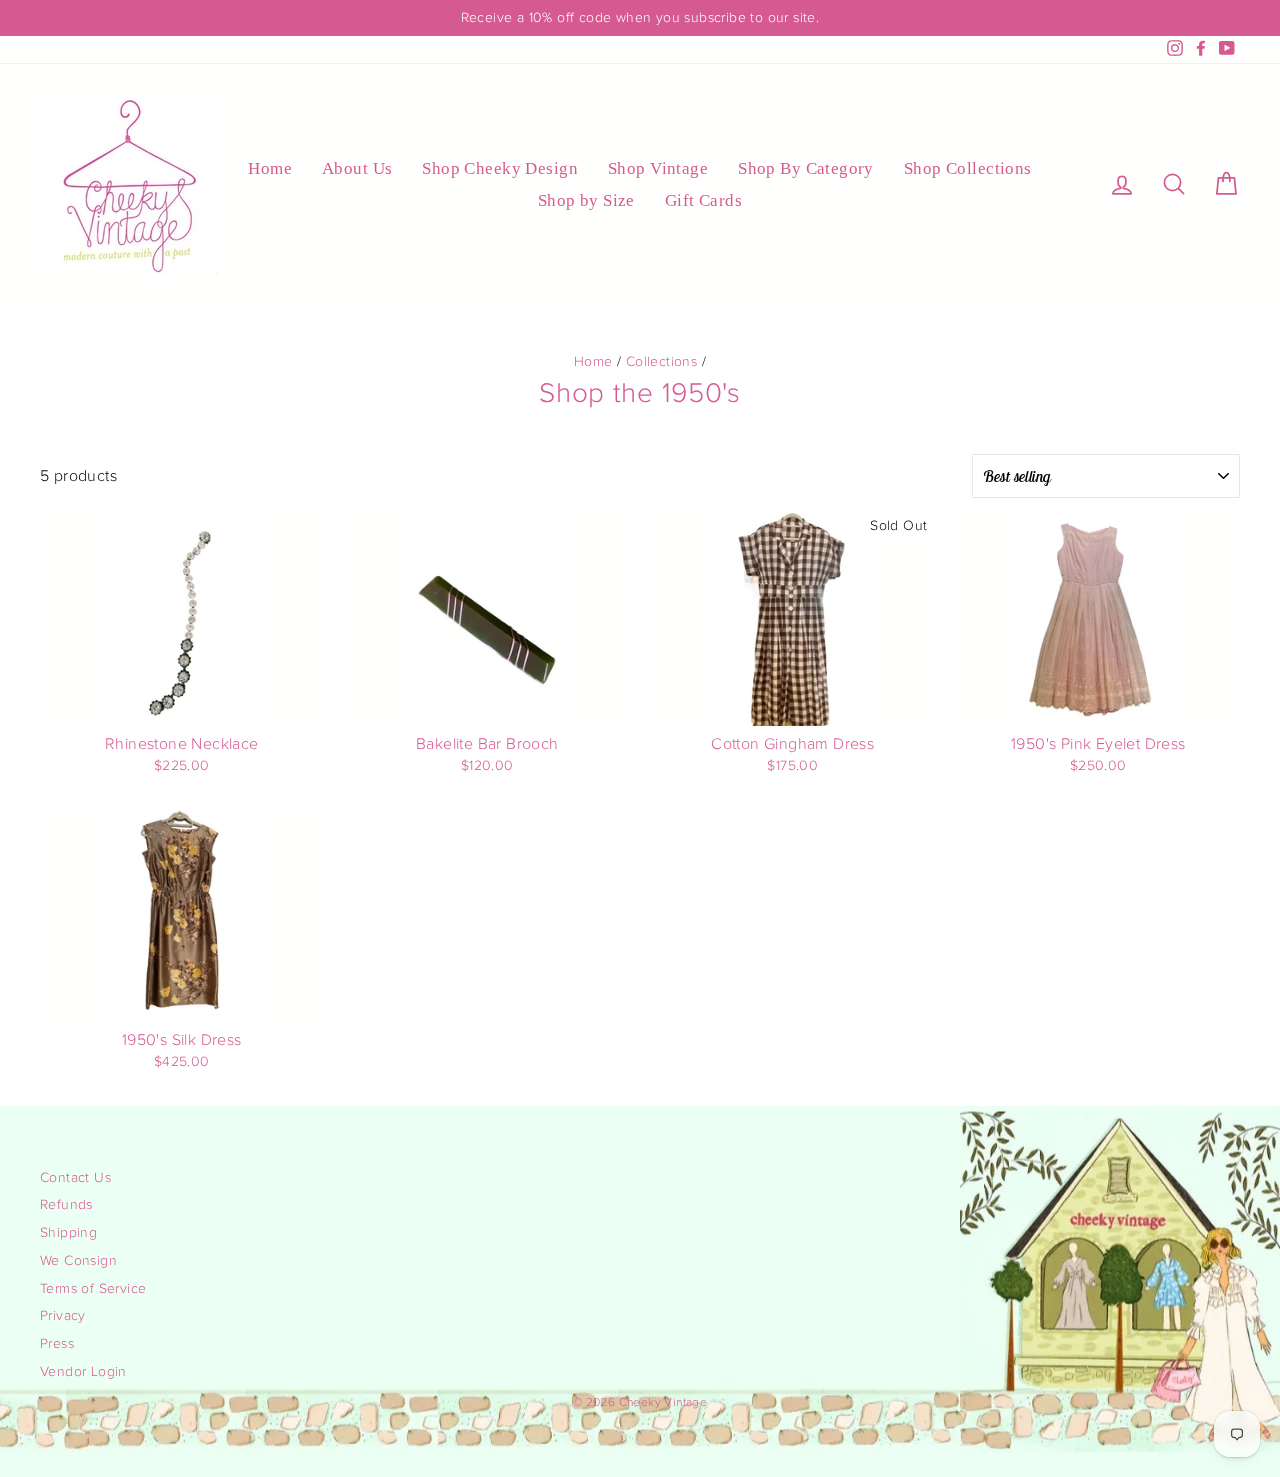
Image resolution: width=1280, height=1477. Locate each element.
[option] (640, 18)
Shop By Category (806, 168)
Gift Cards (703, 200)
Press (57, 1344)
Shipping (68, 1233)
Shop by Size (586, 200)
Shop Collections (968, 168)
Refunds (66, 1205)
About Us (357, 168)
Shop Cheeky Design (500, 168)
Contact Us (75, 1178)
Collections (661, 362)
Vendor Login (83, 1372)
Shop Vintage (658, 168)
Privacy (63, 1316)
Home (270, 168)
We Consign (78, 1261)
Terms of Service (93, 1289)
